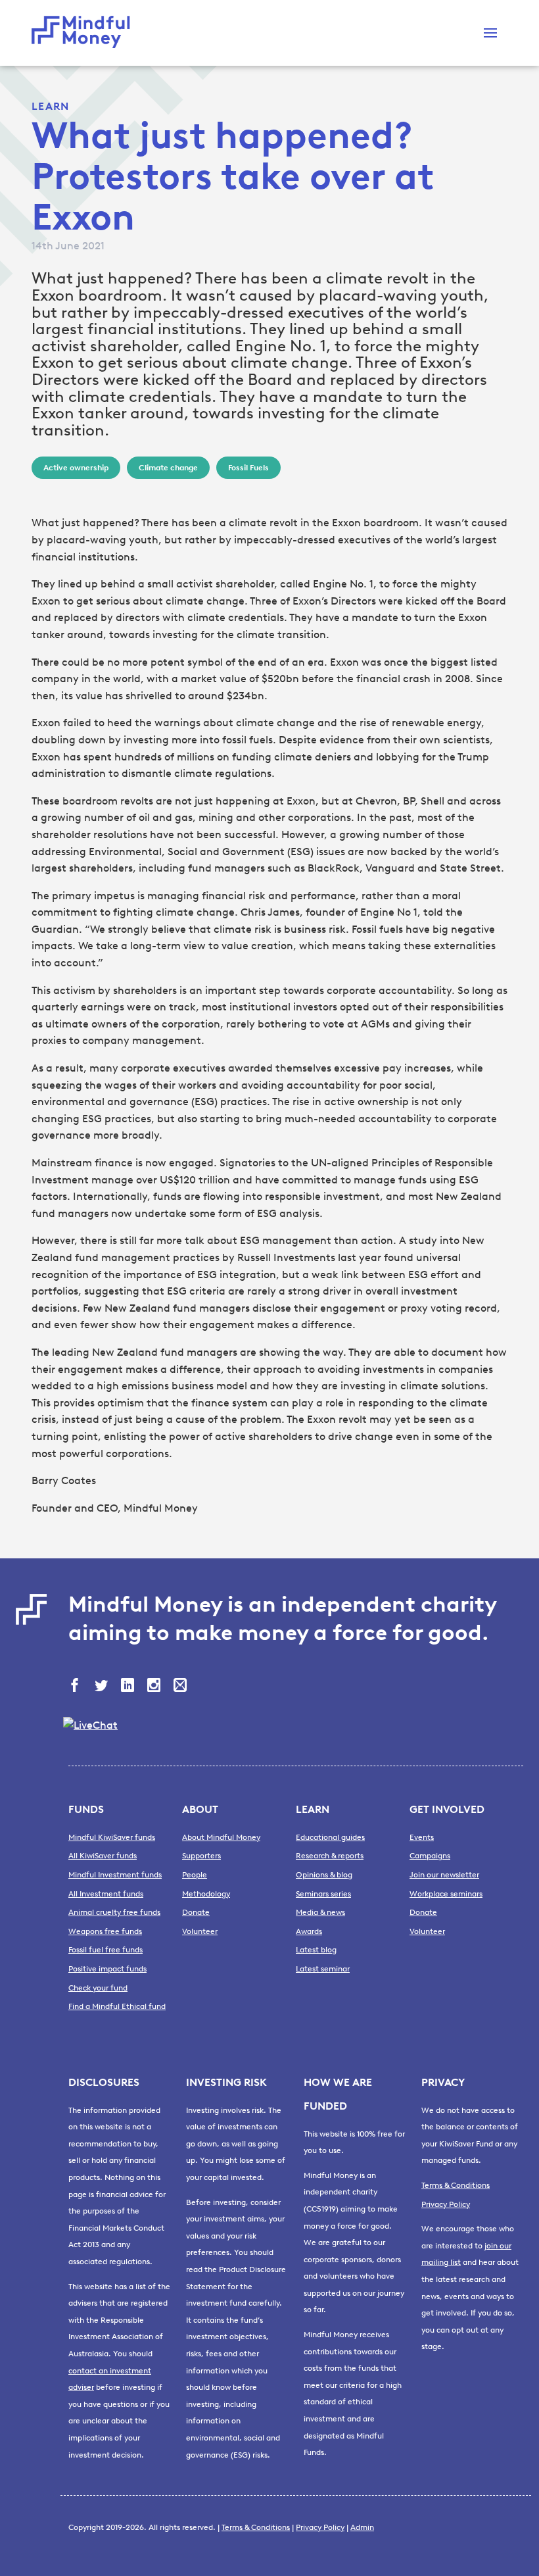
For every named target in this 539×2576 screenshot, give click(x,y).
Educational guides (330, 1837)
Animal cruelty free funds (114, 1912)
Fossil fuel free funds (105, 1950)
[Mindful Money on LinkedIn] (129, 1687)
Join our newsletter (444, 1875)
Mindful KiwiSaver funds (112, 1837)
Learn (50, 106)
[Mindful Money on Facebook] (76, 1687)
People (195, 1875)
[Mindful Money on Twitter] (103, 1687)
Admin (362, 2527)
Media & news (320, 1912)
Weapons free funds (105, 1931)
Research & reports (330, 1856)
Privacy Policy (446, 2204)
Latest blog (316, 1950)
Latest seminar (323, 1969)
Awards (309, 1931)
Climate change (168, 468)
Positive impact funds (107, 1969)
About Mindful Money (221, 1837)
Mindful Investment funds (115, 1875)
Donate (196, 1912)
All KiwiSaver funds (103, 1856)
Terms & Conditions (456, 2185)
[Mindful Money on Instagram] (155, 1687)
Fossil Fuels (248, 468)
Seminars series (323, 1894)
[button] (490, 33)
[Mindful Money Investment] (84, 33)
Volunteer (200, 1931)
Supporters (201, 1856)
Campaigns (430, 1856)
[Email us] (181, 1687)
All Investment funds (106, 1894)
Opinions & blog (324, 1875)
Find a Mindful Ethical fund (117, 2006)
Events (422, 1837)
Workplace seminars (446, 1894)
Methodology (206, 1894)
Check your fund (98, 1988)
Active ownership (76, 468)
